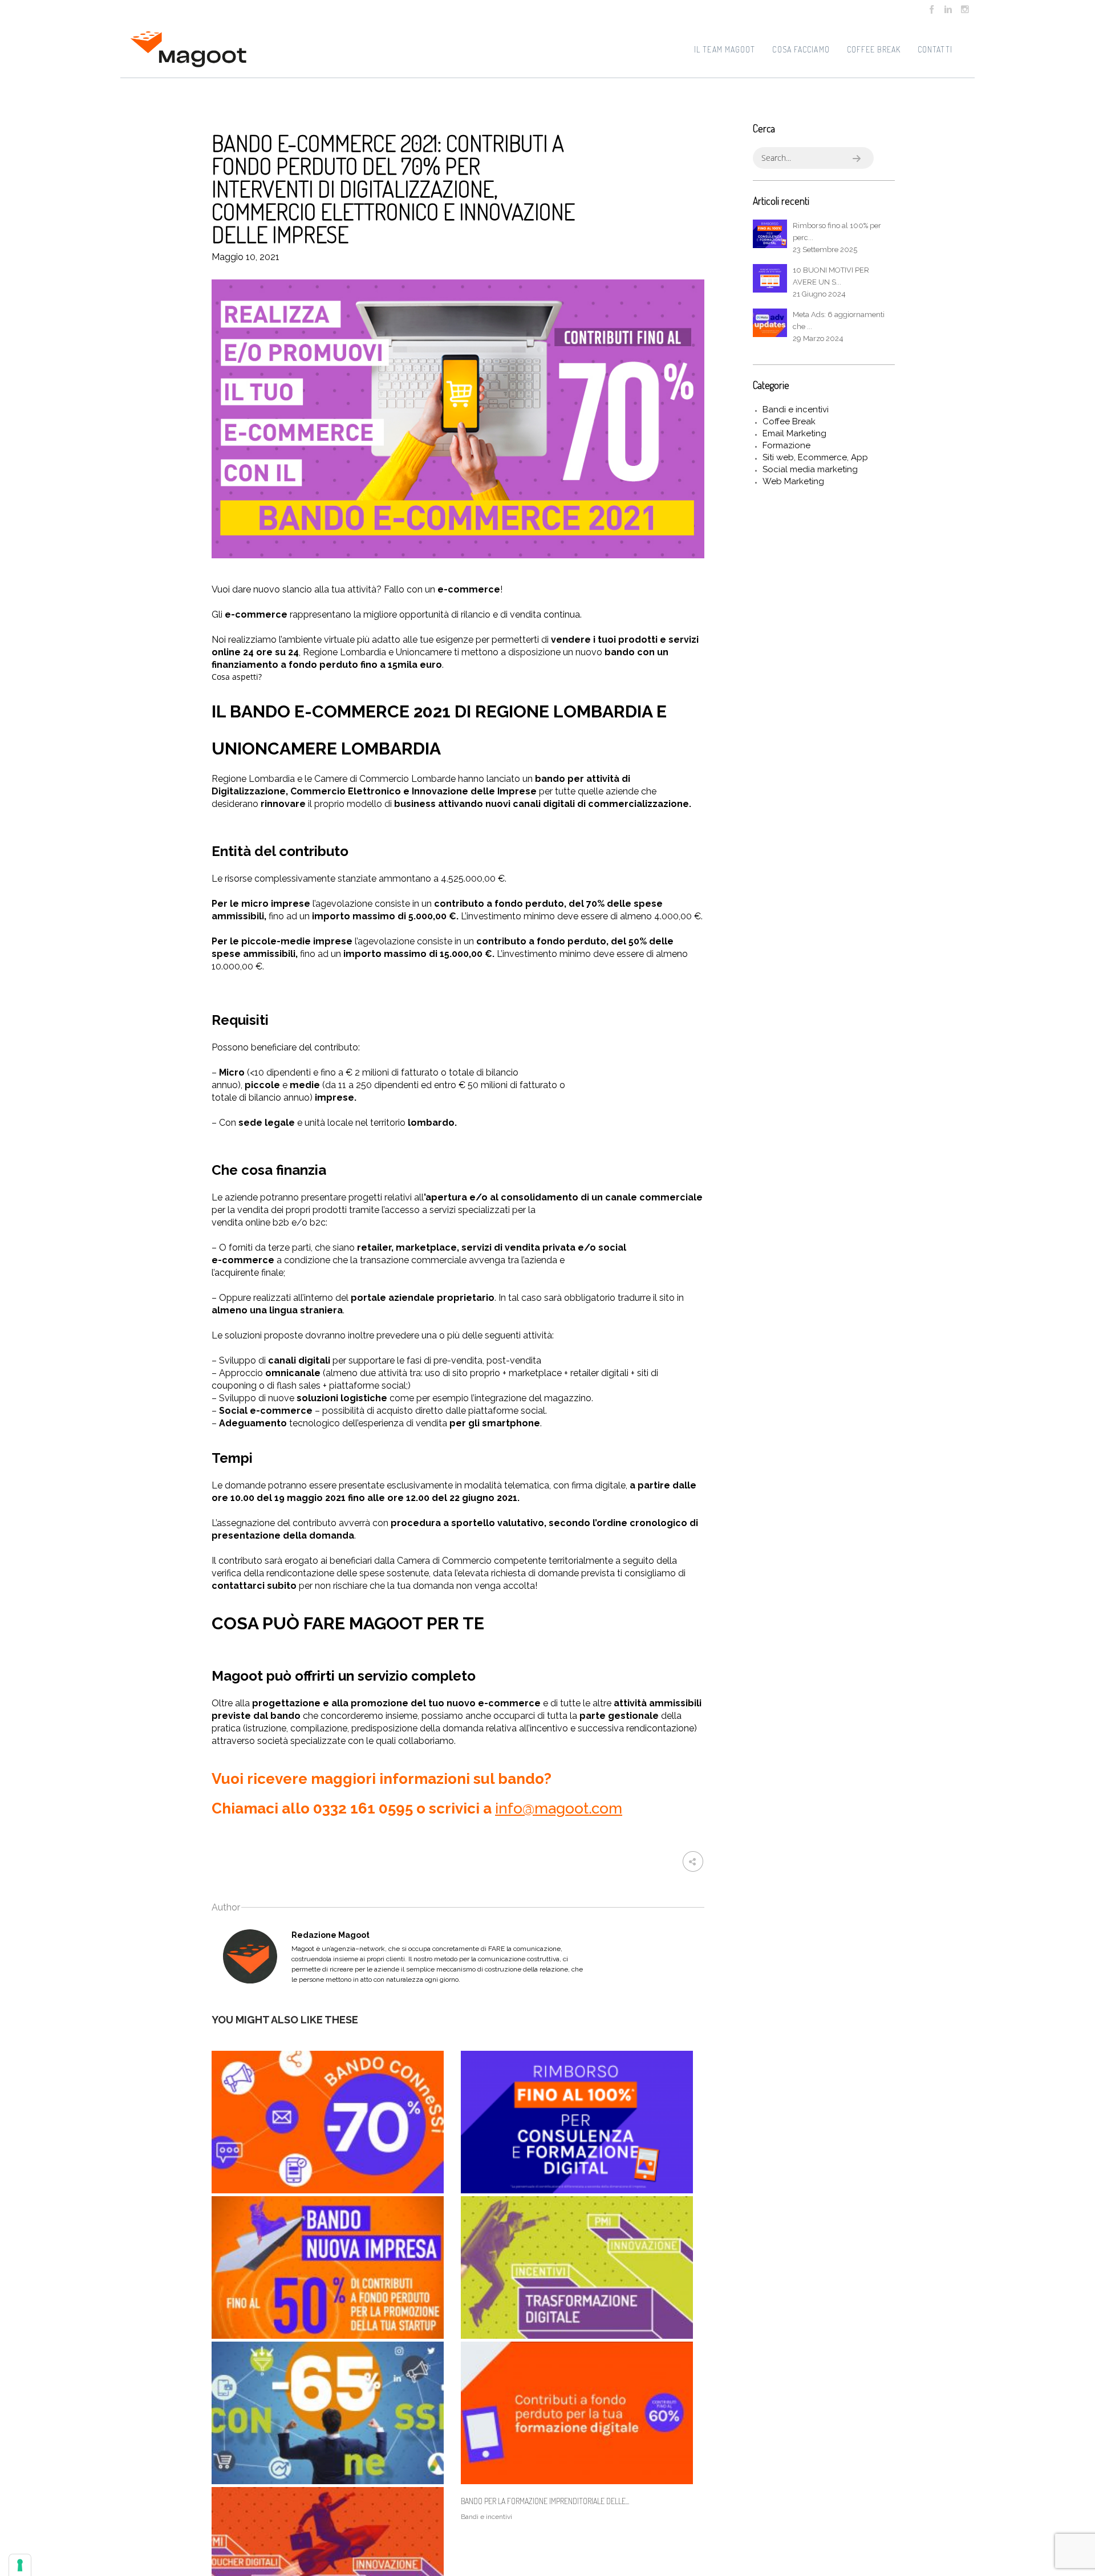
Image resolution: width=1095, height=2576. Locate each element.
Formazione (786, 445)
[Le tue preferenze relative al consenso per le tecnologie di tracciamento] (20, 2565)
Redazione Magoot (330, 1935)
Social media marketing (810, 469)
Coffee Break (789, 421)
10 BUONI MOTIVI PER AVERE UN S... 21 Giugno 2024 (831, 282)
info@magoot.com (559, 1808)
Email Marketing (794, 433)
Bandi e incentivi (796, 409)
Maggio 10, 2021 (246, 257)
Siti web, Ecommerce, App (815, 457)
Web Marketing (793, 481)
